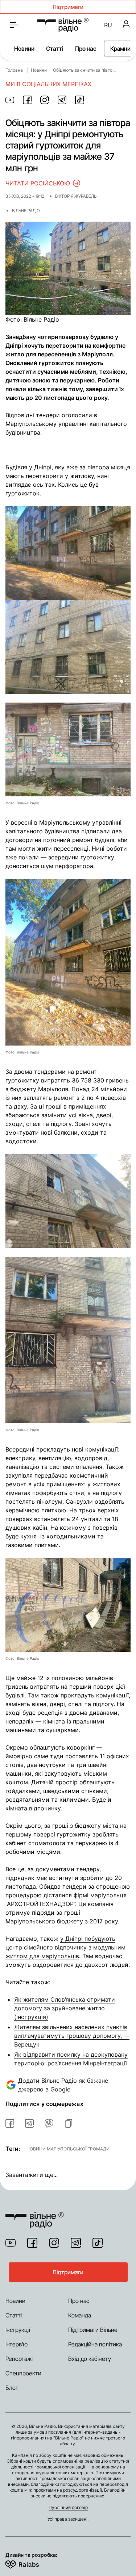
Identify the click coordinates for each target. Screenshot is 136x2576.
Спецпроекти (23, 2373)
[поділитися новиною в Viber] (49, 2123)
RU (108, 25)
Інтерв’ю (17, 2344)
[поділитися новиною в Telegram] (62, 100)
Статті (55, 49)
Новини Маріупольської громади (68, 2149)
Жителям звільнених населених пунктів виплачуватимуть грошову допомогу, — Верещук (72, 2036)
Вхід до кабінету (90, 2359)
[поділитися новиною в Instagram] (45, 100)
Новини (24, 49)
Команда (80, 2315)
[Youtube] (11, 2243)
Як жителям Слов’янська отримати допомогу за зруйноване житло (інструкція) (65, 2008)
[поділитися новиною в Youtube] (10, 100)
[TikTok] (98, 2243)
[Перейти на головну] (63, 25)
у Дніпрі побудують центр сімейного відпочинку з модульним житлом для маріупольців (65, 1947)
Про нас (86, 49)
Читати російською (38, 183)
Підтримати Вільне (93, 2330)
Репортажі (19, 2359)
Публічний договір (68, 2507)
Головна (14, 70)
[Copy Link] (69, 2123)
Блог (12, 2388)
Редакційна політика (95, 2344)
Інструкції (18, 2330)
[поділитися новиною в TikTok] (79, 100)
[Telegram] (76, 2243)
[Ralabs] (31, 2563)
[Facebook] (32, 2243)
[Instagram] (54, 2243)
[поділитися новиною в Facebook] (27, 100)
